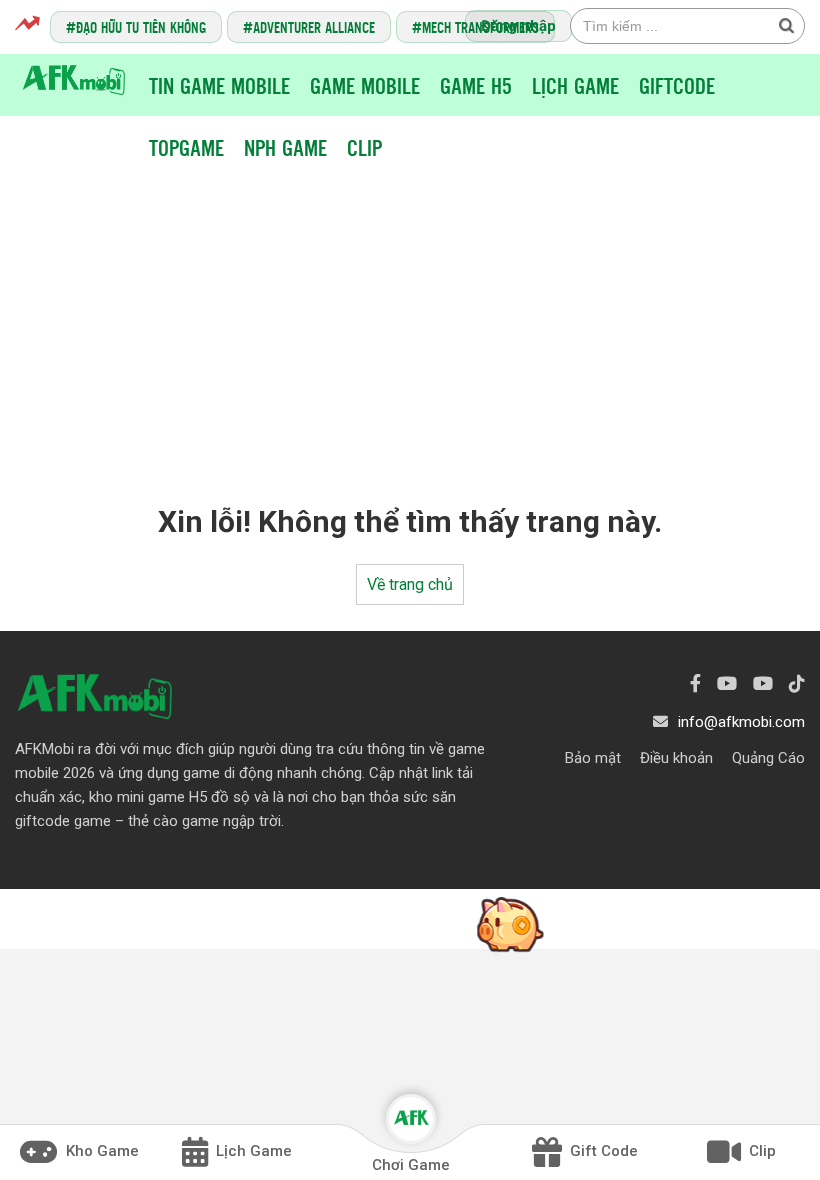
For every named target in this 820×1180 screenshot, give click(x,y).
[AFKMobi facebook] (695, 683)
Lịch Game (575, 85)
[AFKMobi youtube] (727, 683)
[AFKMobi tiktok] (797, 683)
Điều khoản (676, 758)
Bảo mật (593, 758)
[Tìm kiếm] (786, 25)
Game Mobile (365, 85)
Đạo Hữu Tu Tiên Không (141, 27)
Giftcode (677, 85)
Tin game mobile (219, 85)
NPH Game (285, 147)
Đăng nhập (518, 26)
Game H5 (476, 85)
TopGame (186, 147)
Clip (364, 147)
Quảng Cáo (768, 758)
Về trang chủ (410, 584)
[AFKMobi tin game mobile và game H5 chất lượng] (74, 78)
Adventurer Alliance (314, 27)
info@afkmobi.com (741, 722)
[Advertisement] (415, 318)
